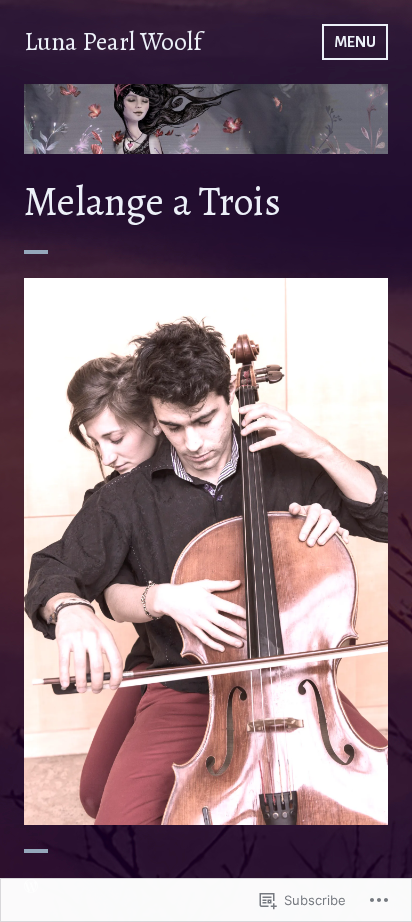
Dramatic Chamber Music (206, 568)
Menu (355, 42)
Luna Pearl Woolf (113, 42)
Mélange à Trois (206, 538)
